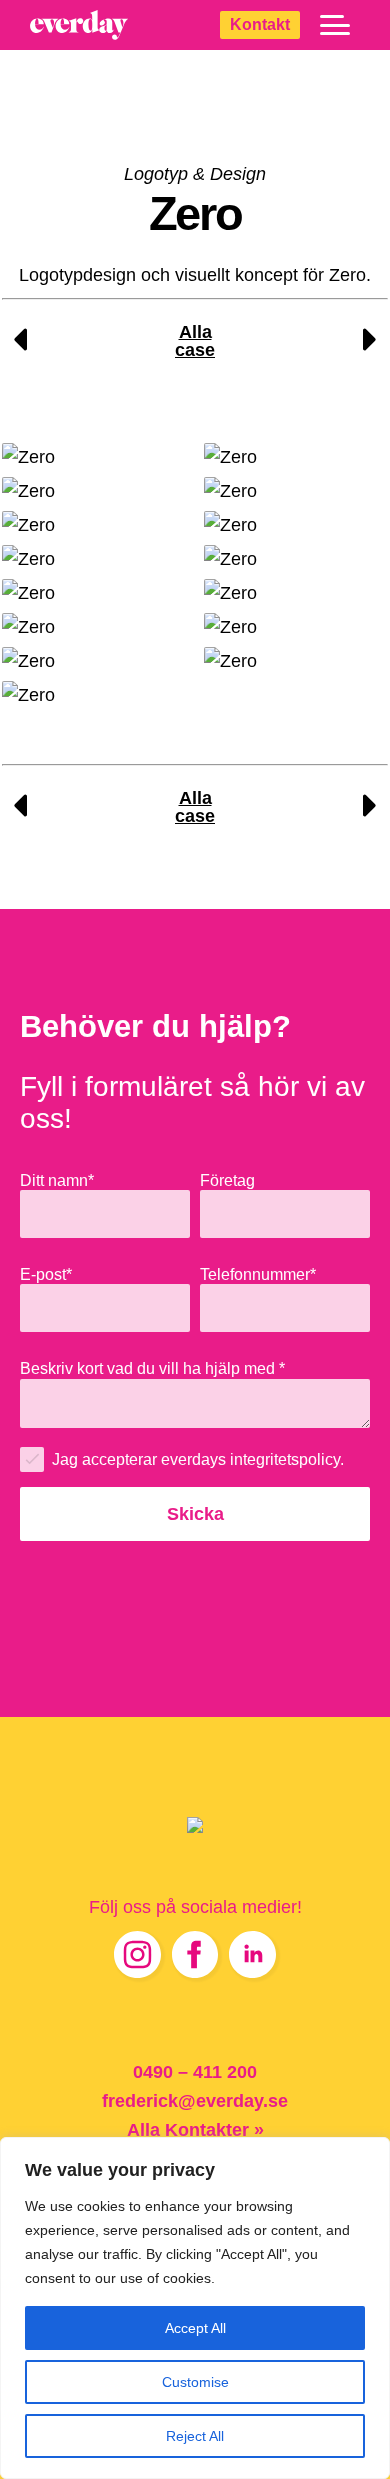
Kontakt (260, 24)
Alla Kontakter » (195, 2130)
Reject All (195, 2436)
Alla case (195, 341)
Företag (227, 1180)
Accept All (195, 2328)
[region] (195, 2308)
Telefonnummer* (258, 1274)
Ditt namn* (57, 1180)
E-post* (46, 1274)
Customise (195, 2382)
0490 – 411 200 (195, 2072)
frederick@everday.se (195, 2101)
